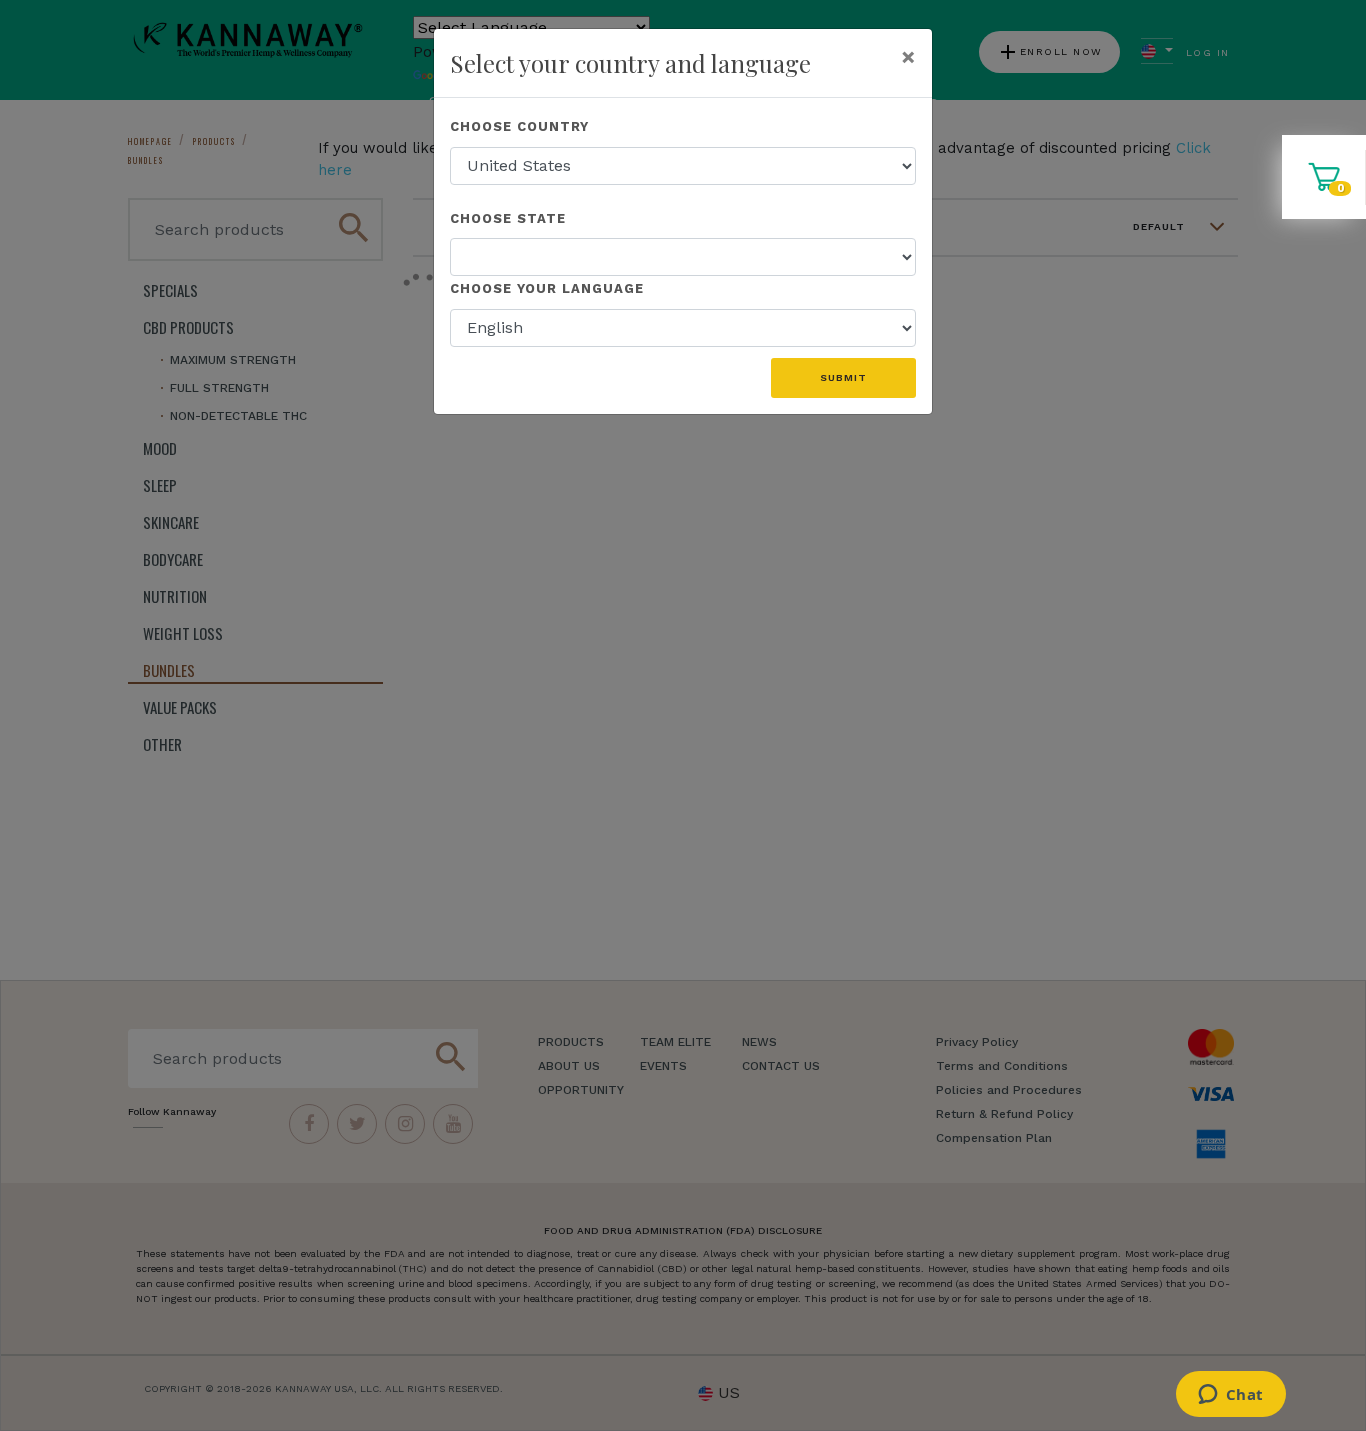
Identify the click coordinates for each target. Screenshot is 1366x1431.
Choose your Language (547, 288)
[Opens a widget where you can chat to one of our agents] (1230, 1396)
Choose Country (519, 126)
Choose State (508, 218)
